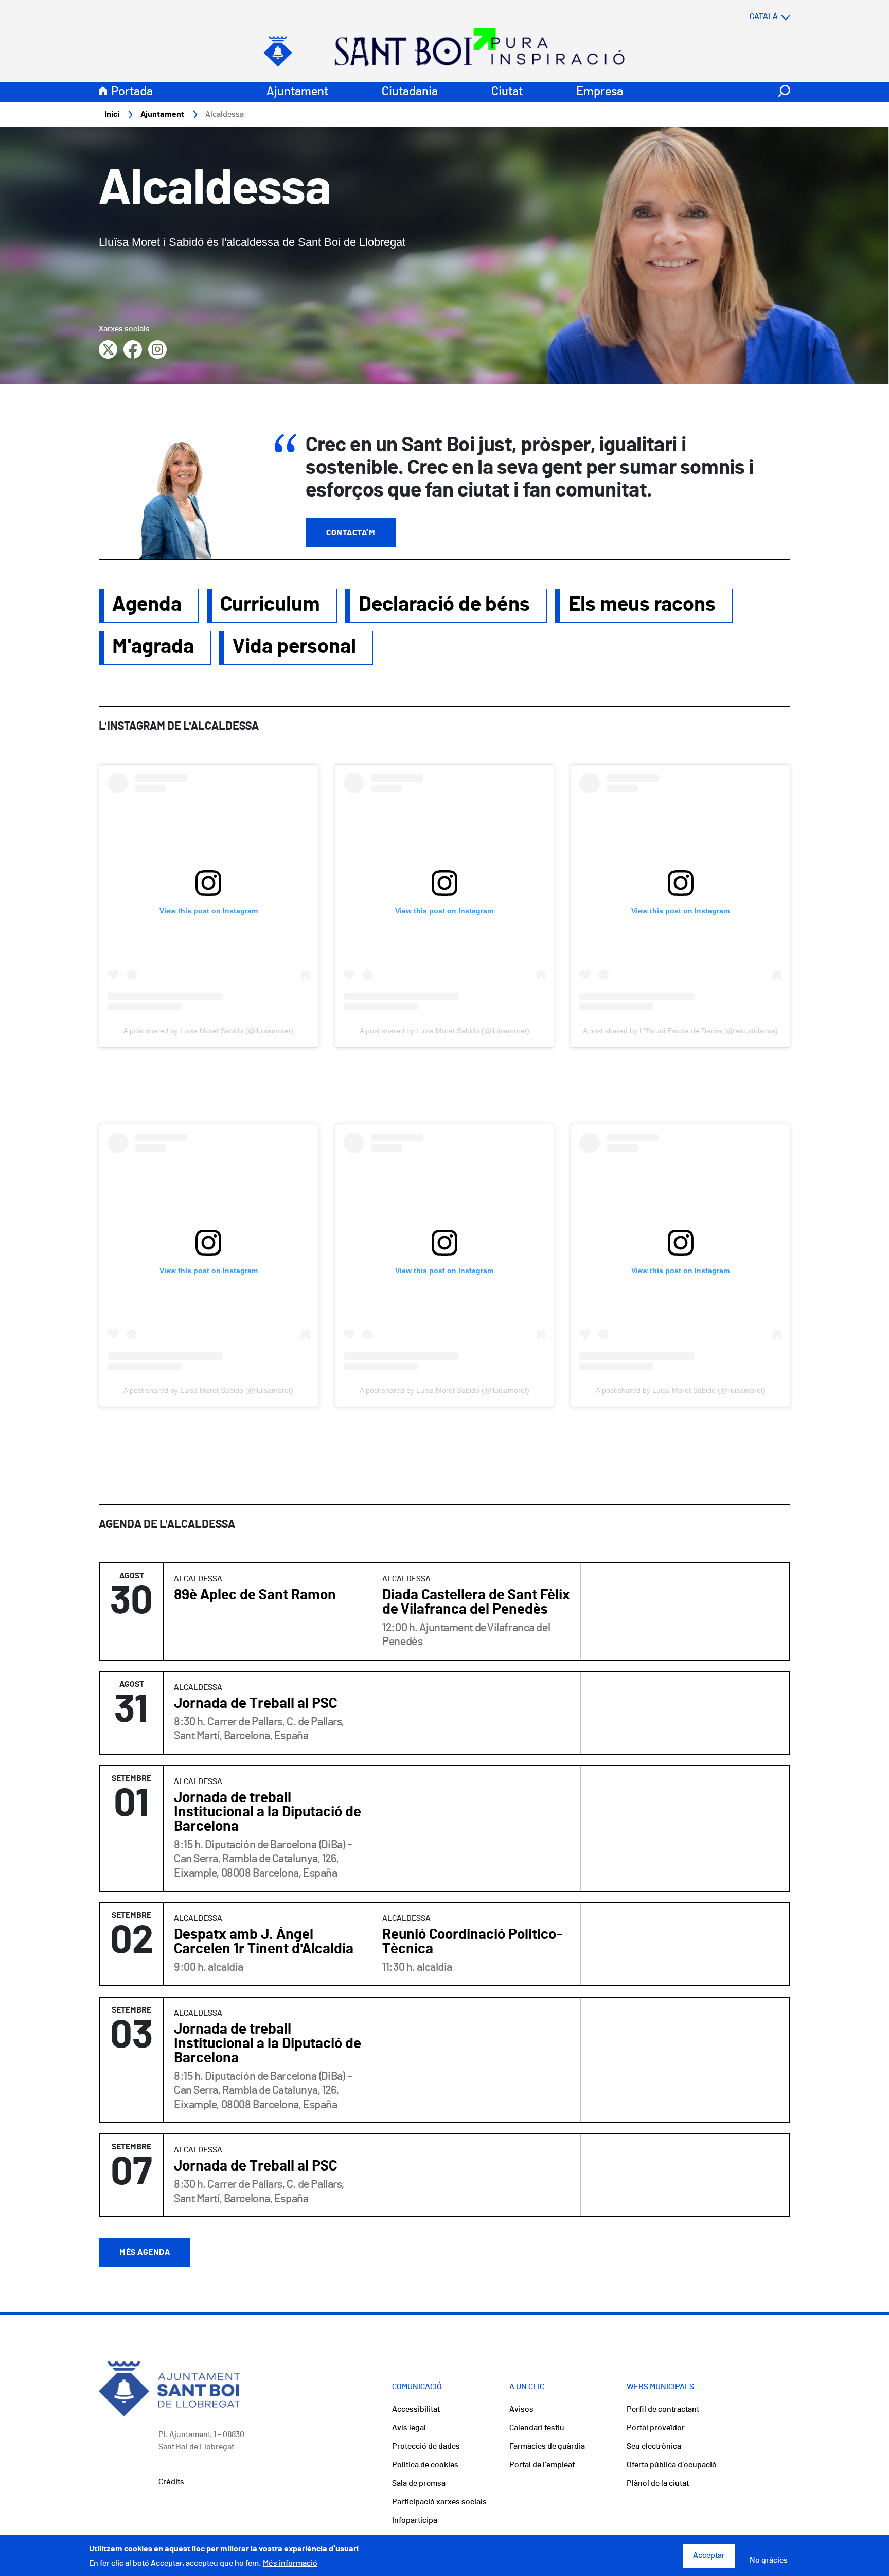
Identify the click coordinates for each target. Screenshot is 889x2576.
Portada (132, 92)
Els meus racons (642, 605)
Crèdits (171, 2482)
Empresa (600, 92)
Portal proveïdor (656, 2428)
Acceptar (709, 2556)
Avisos (521, 2409)
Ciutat (507, 92)
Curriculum (270, 605)
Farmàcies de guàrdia (547, 2446)
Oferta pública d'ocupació (672, 2465)
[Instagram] (157, 349)
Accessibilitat (416, 2409)
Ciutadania (410, 92)
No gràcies (769, 2560)
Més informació (290, 2563)
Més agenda (145, 2252)
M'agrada (153, 647)
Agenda (147, 605)
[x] (108, 349)
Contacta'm (351, 533)
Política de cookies (425, 2465)
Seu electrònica (654, 2446)
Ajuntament (297, 92)
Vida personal (294, 647)
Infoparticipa (415, 2520)
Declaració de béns (444, 605)
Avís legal (409, 2428)
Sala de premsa (419, 2483)
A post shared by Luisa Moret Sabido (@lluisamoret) (208, 1031)
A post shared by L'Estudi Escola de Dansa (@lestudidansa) (680, 1031)
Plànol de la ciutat (658, 2483)
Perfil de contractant (663, 2409)
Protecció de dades (426, 2446)
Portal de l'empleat (542, 2465)
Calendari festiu (537, 2428)
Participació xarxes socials (439, 2502)
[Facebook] (133, 349)
